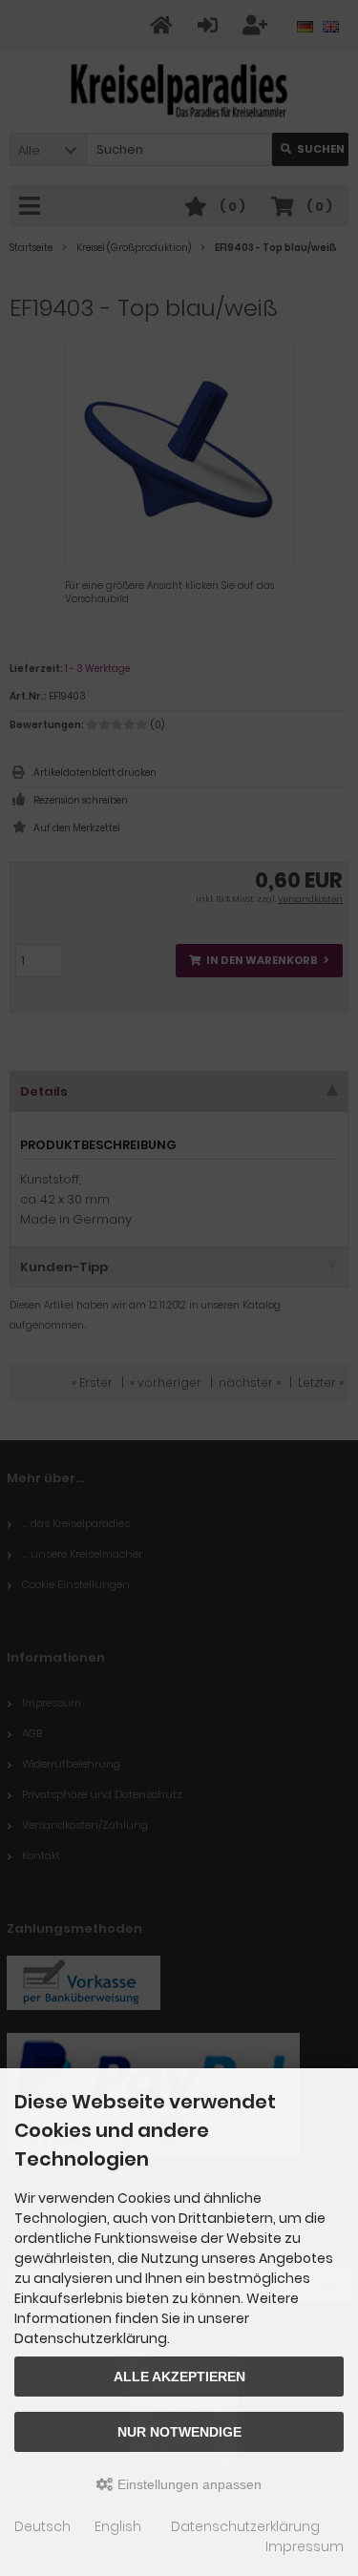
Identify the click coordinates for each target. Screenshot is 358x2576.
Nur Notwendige (179, 2432)
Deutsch (42, 2526)
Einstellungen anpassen (188, 2484)
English (118, 2526)
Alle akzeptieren (179, 2377)
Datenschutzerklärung (245, 2526)
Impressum (305, 2546)
